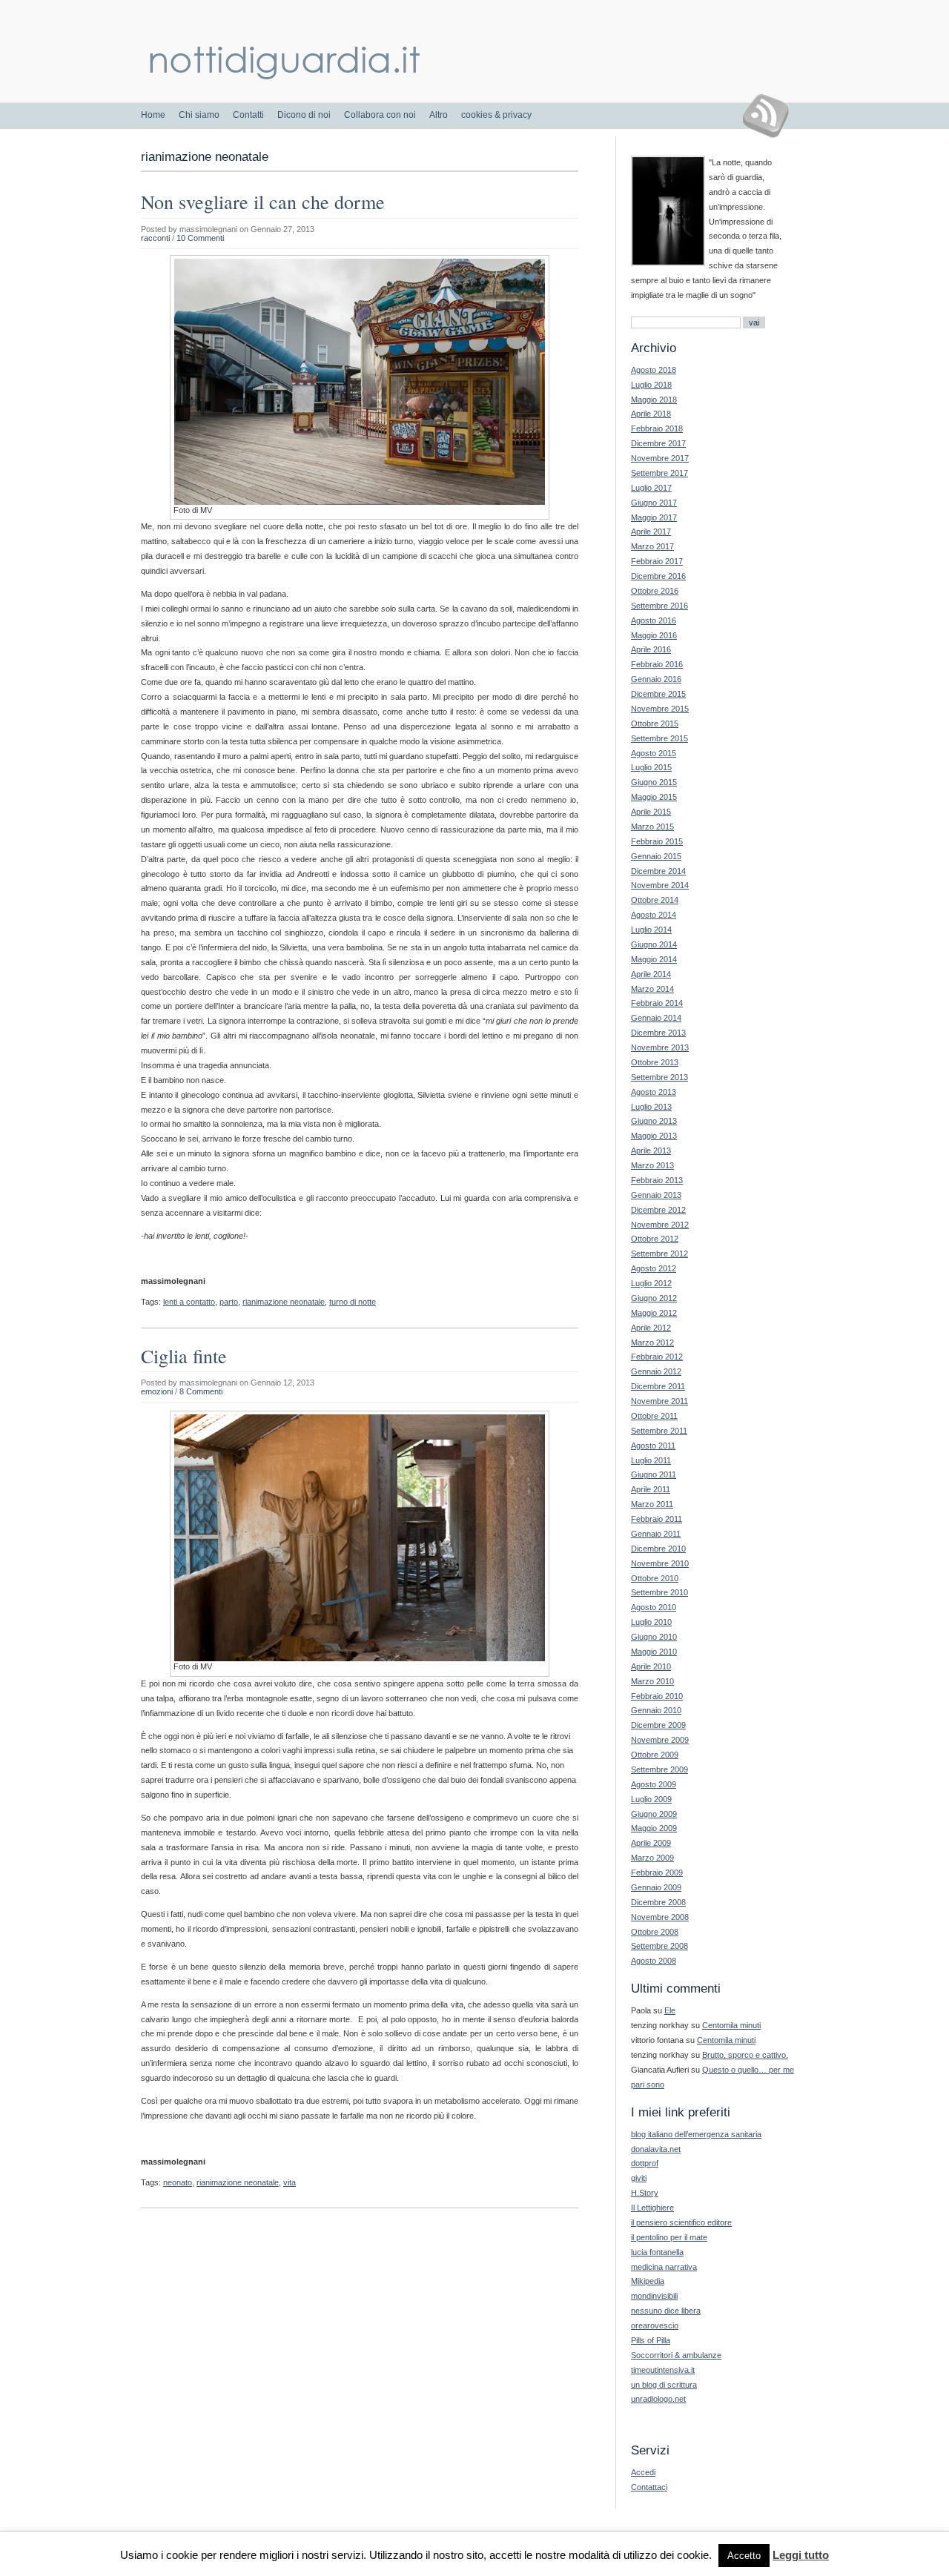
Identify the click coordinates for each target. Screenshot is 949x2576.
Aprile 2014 (651, 974)
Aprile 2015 (651, 812)
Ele (670, 2010)
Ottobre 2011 (654, 1416)
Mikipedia (648, 2281)
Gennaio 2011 (656, 1534)
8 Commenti (201, 1391)
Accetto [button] (744, 2556)
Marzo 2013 (652, 1165)
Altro (439, 115)
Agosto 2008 (654, 1961)
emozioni (157, 1391)
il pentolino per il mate (669, 2237)
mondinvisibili (654, 2296)
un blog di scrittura (664, 2385)
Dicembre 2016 (658, 576)
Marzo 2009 (652, 1858)
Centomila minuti (731, 2025)
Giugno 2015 (654, 782)
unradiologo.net (658, 2399)
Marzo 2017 (652, 546)
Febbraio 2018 (657, 428)
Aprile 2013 (651, 1150)
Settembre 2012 (659, 1254)
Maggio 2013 (654, 1136)
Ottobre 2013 (655, 1062)
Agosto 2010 (654, 1607)
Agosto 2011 (653, 1446)
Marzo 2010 (652, 1681)
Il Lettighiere (652, 2208)
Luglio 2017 (651, 488)
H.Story (645, 2193)
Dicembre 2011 (658, 1386)
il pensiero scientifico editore (681, 2222)
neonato (178, 2182)
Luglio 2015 (651, 767)
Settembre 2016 (659, 606)
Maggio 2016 (654, 635)
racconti (155, 238)
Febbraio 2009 (657, 1873)
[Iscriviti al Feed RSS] (771, 116)
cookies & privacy (496, 115)
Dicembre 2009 (658, 1725)
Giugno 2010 (654, 1637)
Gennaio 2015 (656, 856)
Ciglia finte (184, 1356)
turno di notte (353, 1302)
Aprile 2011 (651, 1489)
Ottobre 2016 (655, 591)
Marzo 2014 (652, 989)
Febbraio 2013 (657, 1180)
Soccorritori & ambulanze (676, 2355)
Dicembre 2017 (658, 443)
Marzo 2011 (652, 1504)
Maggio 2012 (654, 1313)
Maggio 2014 (654, 959)
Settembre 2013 (659, 1077)
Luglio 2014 (651, 930)
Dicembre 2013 (658, 1033)
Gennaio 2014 (656, 1018)
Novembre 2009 (660, 1740)
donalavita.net (656, 2149)
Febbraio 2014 (657, 1003)
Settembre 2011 (659, 1431)
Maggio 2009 (654, 1828)
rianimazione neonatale (284, 1302)
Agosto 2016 (654, 620)
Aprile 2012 (651, 1328)
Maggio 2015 (654, 797)
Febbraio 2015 (657, 841)
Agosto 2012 (654, 1268)
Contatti (248, 115)
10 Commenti (200, 238)
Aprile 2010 (651, 1666)
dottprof (645, 2163)
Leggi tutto (801, 2555)
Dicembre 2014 (658, 871)
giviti (639, 2178)
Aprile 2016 (651, 649)
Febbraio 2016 (657, 664)
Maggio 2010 (654, 1652)
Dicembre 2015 (658, 694)
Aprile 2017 (651, 532)
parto (229, 1302)
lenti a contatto (189, 1302)
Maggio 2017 (654, 517)
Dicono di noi (304, 115)
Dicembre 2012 (658, 1210)
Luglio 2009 (651, 1799)
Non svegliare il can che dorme (263, 202)
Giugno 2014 (654, 944)
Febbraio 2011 (657, 1519)
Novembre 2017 (660, 458)
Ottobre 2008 (655, 1932)
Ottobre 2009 (655, 1755)
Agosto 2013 (654, 1092)
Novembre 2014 (660, 885)
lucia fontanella (657, 2252)
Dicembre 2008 (658, 1902)
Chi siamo (199, 115)
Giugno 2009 (654, 1814)
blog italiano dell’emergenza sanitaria (696, 2134)
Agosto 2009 (654, 1784)
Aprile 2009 (651, 1843)
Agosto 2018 (654, 370)
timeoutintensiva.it (663, 2370)
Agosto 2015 (654, 753)
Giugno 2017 (654, 503)
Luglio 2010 (651, 1622)
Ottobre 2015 (655, 724)
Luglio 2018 (651, 385)
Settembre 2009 (659, 1769)
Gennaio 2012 (656, 1371)
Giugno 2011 (654, 1474)
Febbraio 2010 (657, 1696)
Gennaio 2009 (656, 1887)
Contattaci (649, 2487)
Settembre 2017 (659, 473)
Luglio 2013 (651, 1107)
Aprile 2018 (651, 414)
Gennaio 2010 (656, 1710)
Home (153, 115)
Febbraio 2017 (657, 561)
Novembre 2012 (660, 1225)
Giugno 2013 (654, 1121)
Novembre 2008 (660, 1917)
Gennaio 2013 (656, 1195)
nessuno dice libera (666, 2311)
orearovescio (655, 2325)
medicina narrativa (664, 2267)
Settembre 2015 (659, 738)
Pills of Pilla (651, 2340)
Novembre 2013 (660, 1047)
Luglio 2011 (651, 1460)
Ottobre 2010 (655, 1578)
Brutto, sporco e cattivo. (745, 2055)
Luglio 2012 (651, 1283)
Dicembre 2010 (658, 1549)
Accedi (643, 2472)
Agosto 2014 (654, 915)
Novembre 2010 (660, 1563)
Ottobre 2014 (655, 900)
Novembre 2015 (660, 709)
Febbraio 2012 (657, 1357)
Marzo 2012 (652, 1342)
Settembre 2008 (659, 1946)
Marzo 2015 (652, 827)
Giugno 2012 (654, 1298)
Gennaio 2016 (656, 679)
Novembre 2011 (659, 1401)
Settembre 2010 (659, 1592)
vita (290, 2182)
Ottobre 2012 (655, 1239)
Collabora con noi (380, 115)
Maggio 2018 (654, 400)
